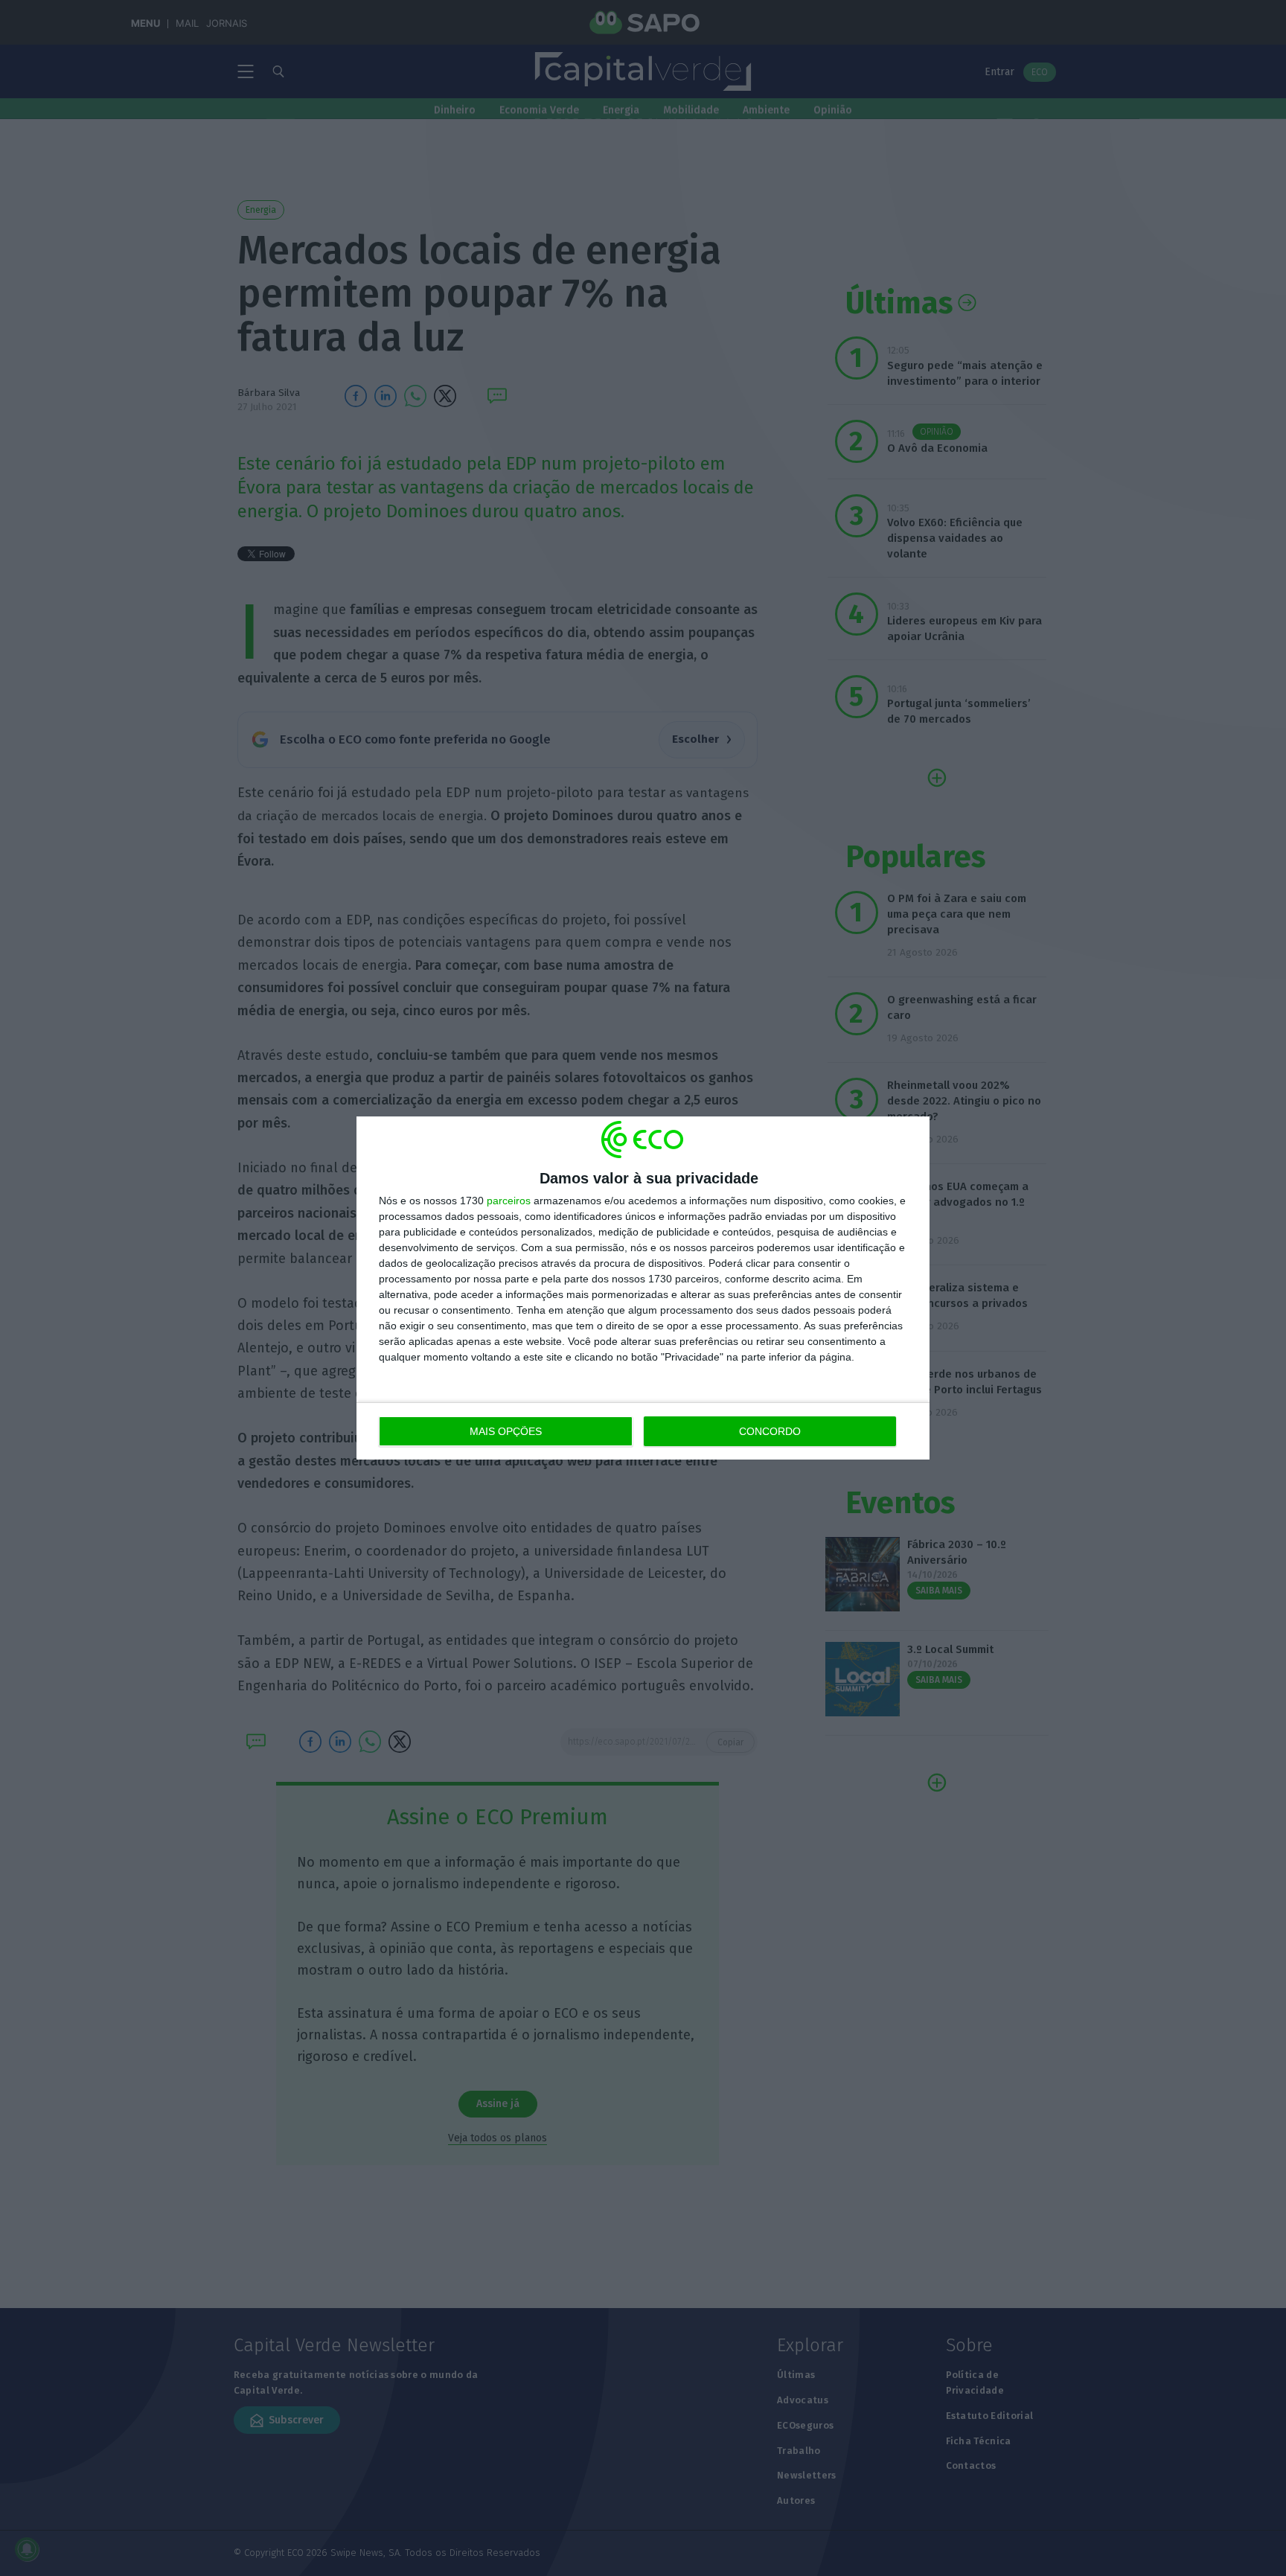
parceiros (509, 1201)
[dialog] (643, 1288)
